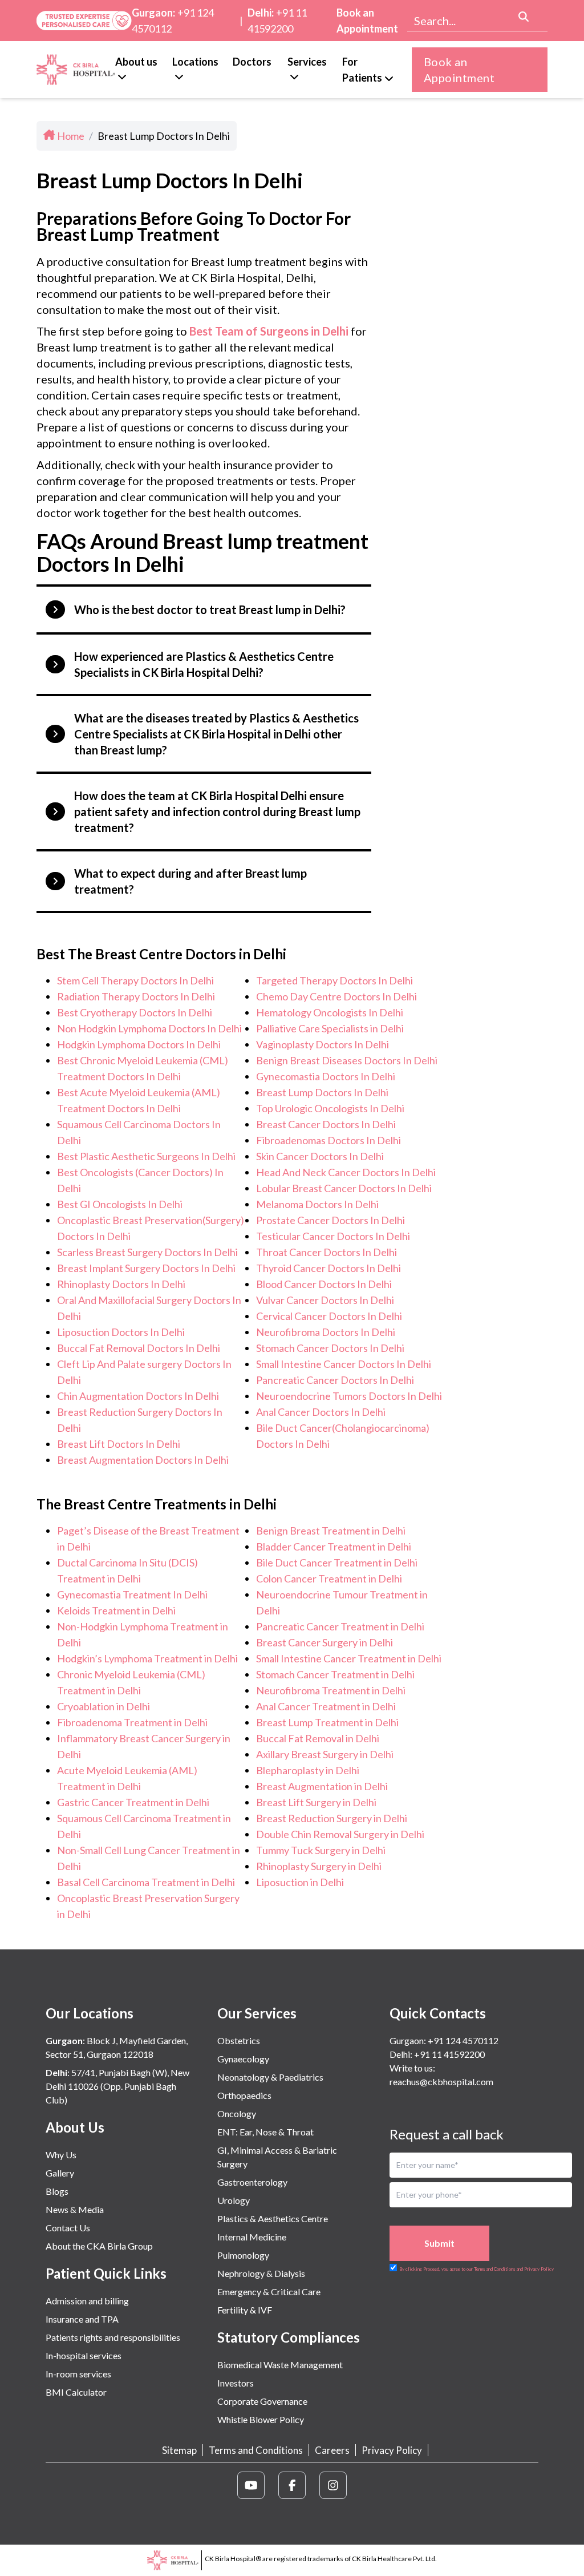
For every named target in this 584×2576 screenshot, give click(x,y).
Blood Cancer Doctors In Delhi (324, 1284)
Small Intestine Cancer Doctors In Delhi (344, 1364)
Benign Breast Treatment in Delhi (331, 1531)
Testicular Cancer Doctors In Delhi (333, 1236)
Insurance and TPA (82, 2319)
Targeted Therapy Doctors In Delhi (334, 980)
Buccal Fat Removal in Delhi (318, 1738)
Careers (332, 2450)
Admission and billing (87, 2301)
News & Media (75, 2209)
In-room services (78, 2374)
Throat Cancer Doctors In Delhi (327, 1252)
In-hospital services (84, 2355)
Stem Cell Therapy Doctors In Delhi (135, 980)
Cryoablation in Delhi (104, 1706)
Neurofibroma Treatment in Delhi (331, 1690)
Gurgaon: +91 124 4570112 (444, 2040)
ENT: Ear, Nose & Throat (265, 2132)
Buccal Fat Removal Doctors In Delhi (139, 1348)
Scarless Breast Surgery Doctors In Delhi (147, 1252)
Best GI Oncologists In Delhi (120, 1204)
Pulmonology (243, 2255)
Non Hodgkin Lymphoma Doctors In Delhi (149, 1028)
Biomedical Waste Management (280, 2365)
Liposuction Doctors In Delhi (121, 1332)
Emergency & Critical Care (269, 2292)
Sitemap (179, 2450)
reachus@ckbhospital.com (441, 2082)
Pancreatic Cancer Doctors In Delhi (335, 1380)
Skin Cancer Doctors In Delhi (320, 1156)
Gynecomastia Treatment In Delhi (132, 1594)
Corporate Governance (262, 2401)
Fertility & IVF (245, 2310)
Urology (234, 2200)
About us (136, 62)
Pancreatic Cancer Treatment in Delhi (340, 1626)
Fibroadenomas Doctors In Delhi (328, 1140)
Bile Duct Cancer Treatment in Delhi (337, 1562)
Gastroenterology (252, 2182)
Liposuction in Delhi (300, 1882)
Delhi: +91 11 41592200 (437, 2054)
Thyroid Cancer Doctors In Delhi (328, 1268)
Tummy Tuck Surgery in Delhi (321, 1850)
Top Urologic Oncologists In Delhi (330, 1108)
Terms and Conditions (256, 2450)
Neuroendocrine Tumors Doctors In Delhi (349, 1396)
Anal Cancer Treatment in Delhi (326, 1706)
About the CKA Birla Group (99, 2246)
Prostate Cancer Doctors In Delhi (330, 1220)
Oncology (237, 2113)
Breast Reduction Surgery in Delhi (332, 1818)
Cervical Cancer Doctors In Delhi (329, 1316)
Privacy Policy (392, 2450)
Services (307, 62)
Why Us (61, 2155)
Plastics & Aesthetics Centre (273, 2218)
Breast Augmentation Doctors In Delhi (143, 1460)
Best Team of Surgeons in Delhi (269, 331)
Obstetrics (239, 2040)
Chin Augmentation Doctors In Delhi (138, 1396)
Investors (236, 2383)
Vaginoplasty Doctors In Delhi (323, 1044)
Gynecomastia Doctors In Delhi (326, 1076)
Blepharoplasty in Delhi (308, 1770)
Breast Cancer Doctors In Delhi (326, 1124)
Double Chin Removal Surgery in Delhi (340, 1834)
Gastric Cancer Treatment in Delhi (133, 1802)
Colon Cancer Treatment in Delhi (329, 1578)
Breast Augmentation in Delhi (322, 1786)
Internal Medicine (252, 2237)
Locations (195, 62)
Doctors (252, 62)
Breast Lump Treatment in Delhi (327, 1722)
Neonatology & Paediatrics (270, 2077)
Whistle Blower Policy (261, 2419)
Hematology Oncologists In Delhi (330, 1012)
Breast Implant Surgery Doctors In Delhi (146, 1268)
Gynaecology (243, 2059)
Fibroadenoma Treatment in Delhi (132, 1722)
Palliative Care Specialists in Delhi (330, 1028)
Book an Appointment (367, 21)
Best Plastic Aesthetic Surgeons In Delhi (146, 1156)
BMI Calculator (76, 2392)
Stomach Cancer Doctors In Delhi (330, 1348)
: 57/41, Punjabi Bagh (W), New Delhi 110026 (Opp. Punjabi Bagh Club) (117, 2086)
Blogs (57, 2191)
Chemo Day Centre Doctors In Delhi (336, 996)
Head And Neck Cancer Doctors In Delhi (346, 1172)
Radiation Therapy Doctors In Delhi (136, 996)
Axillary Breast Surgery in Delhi (325, 1754)
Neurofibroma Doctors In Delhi (326, 1332)
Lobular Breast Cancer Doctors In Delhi (344, 1188)
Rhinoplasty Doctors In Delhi (121, 1284)
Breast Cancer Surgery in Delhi (325, 1642)
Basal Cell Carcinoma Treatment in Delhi (146, 1882)
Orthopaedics (244, 2095)
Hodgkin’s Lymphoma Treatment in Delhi (147, 1658)
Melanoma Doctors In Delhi (317, 1204)
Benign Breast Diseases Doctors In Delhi (347, 1060)
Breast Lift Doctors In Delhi (119, 1444)
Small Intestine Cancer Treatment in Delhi (349, 1658)
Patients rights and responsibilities (113, 2337)
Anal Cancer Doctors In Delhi (321, 1412)
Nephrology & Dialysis (261, 2273)
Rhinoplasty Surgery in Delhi (319, 1866)
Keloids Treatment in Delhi (116, 1610)
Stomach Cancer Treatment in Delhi (335, 1674)
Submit (439, 2243)
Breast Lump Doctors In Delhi (322, 1092)
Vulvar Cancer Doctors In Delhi (325, 1300)
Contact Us (68, 2228)
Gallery (60, 2173)
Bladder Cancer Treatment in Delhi (334, 1547)
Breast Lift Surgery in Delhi (316, 1802)
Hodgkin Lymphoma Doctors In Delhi (139, 1044)
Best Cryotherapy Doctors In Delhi (135, 1012)
